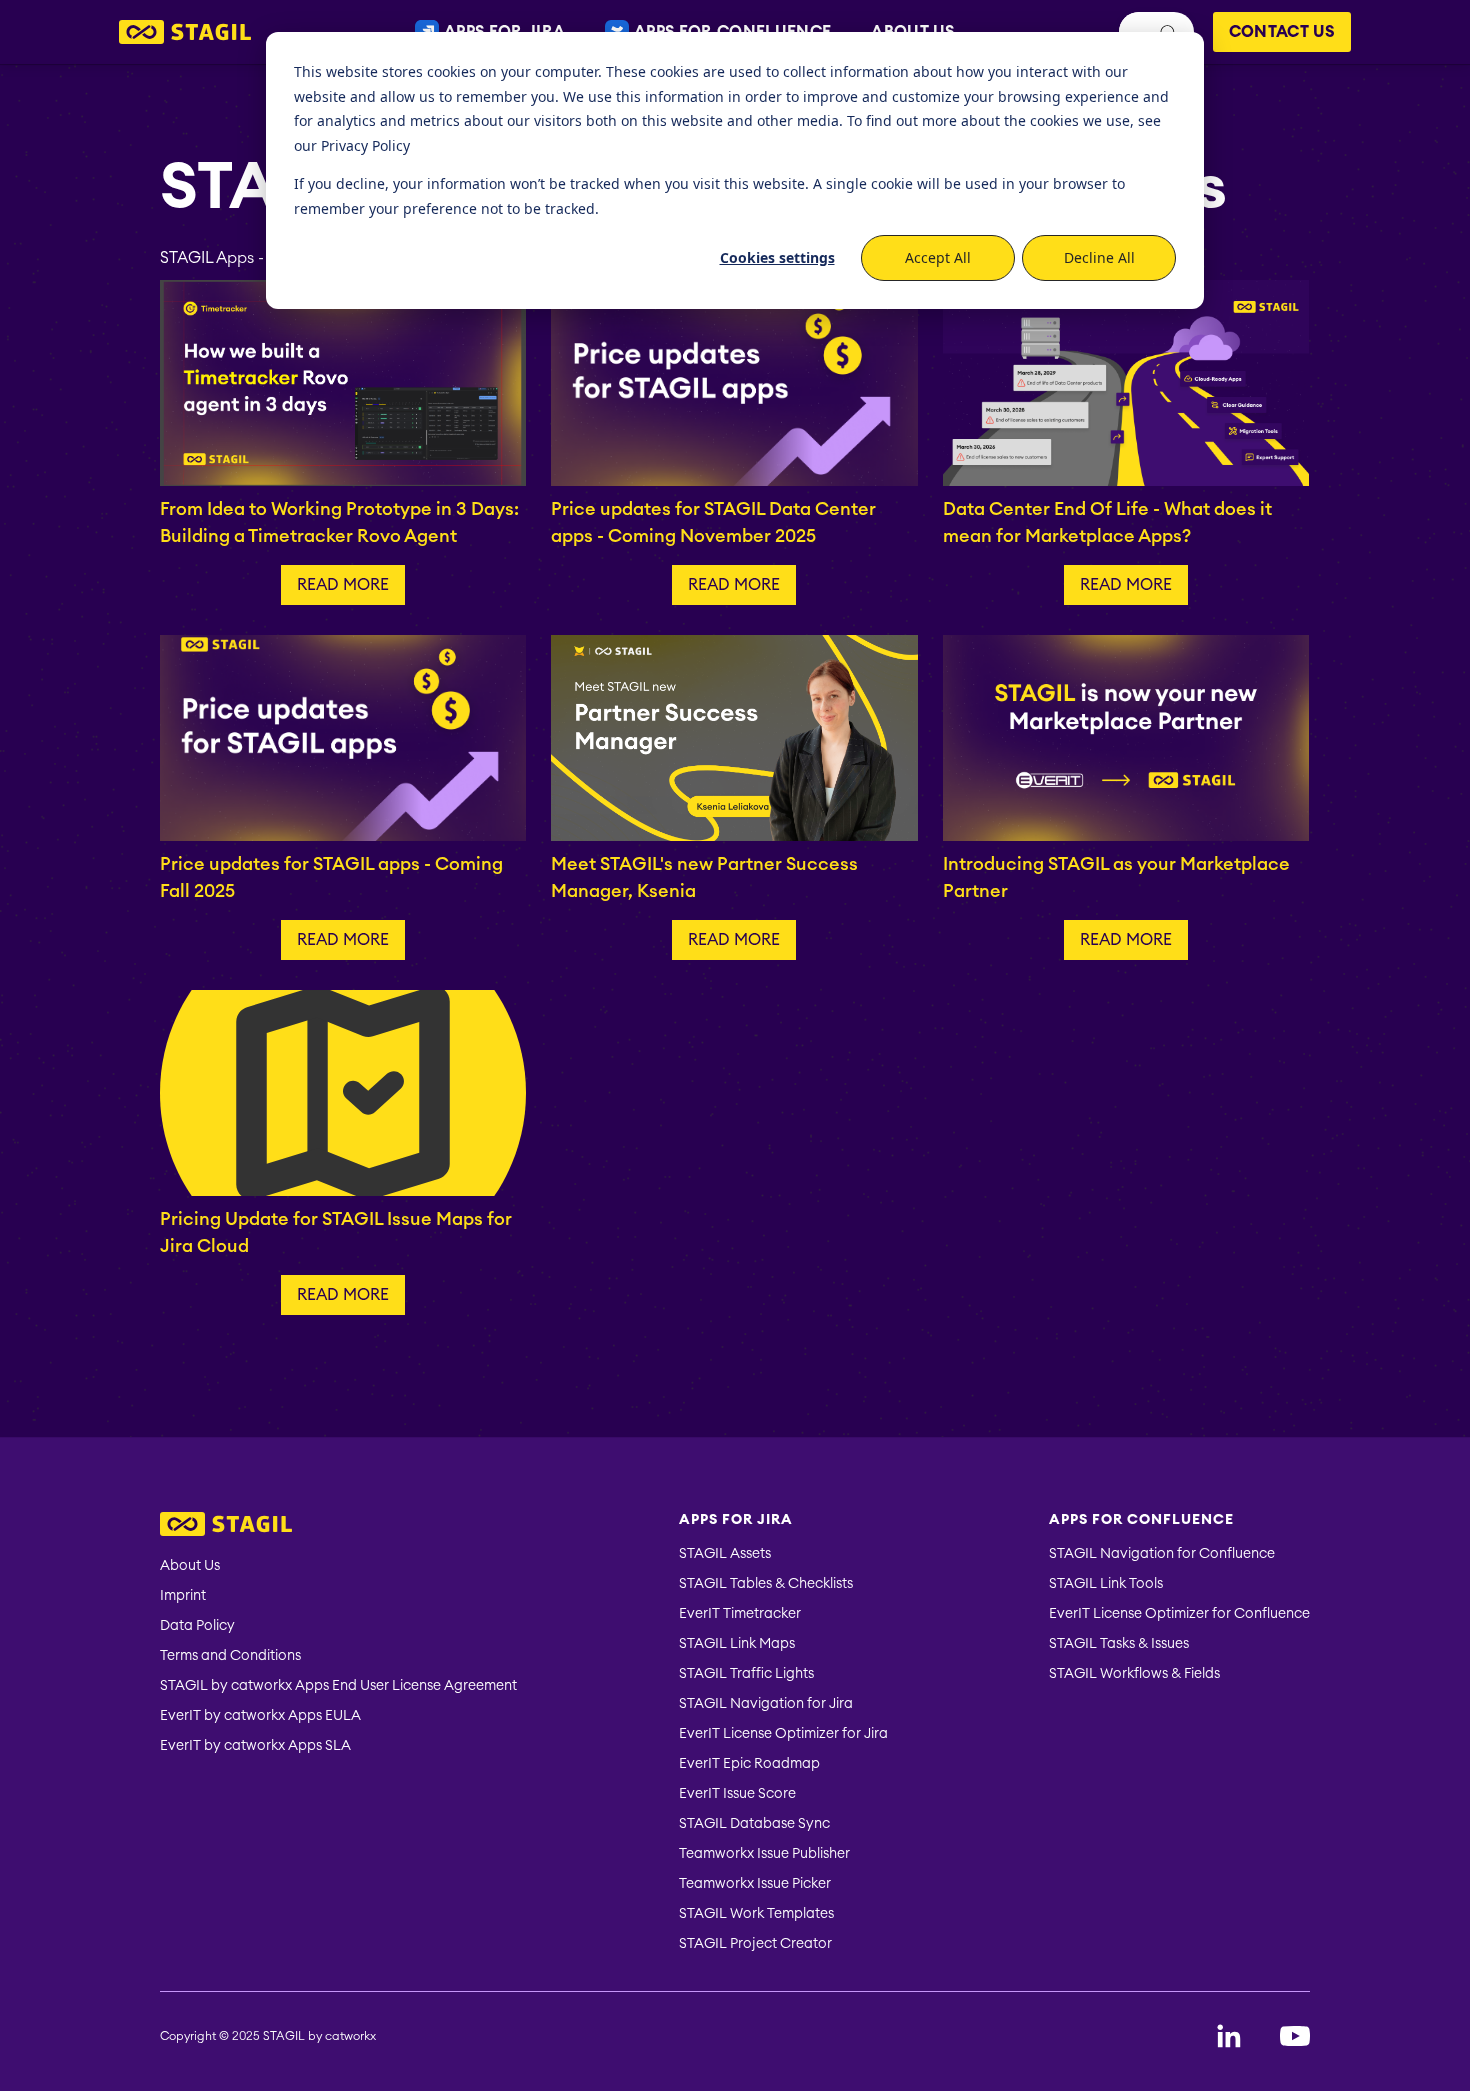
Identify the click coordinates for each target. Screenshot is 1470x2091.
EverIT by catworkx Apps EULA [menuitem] (260, 1716)
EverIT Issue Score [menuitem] (737, 1794)
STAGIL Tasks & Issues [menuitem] (1119, 1644)
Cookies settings (777, 257)
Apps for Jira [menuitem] (736, 1520)
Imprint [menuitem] (183, 1596)
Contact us (1282, 32)
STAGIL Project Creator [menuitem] (755, 1944)
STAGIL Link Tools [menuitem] (1106, 1584)
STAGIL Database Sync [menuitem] (754, 1824)
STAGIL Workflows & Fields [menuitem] (1134, 1674)
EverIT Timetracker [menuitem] (740, 1614)
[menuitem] (338, 1526)
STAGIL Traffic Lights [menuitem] (746, 1674)
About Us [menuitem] (190, 1566)
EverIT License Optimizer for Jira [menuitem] (783, 1734)
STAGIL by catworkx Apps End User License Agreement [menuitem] (338, 1686)
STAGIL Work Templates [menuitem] (756, 1914)
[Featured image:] (343, 382)
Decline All (1099, 257)
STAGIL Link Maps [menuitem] (737, 1644)
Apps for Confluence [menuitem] (1141, 1520)
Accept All (938, 257)
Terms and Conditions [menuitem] (230, 1656)
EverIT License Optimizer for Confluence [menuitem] (1179, 1614)
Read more (343, 585)
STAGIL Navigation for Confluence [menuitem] (1162, 1554)
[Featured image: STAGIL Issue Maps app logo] (343, 1092)
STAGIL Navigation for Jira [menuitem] (766, 1704)
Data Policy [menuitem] (197, 1626)
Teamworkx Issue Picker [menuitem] (755, 1884)
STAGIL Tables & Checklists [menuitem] (766, 1584)
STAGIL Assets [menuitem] (725, 1554)
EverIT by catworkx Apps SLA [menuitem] (255, 1746)
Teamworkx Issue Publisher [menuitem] (764, 1854)
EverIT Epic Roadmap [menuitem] (749, 1764)
